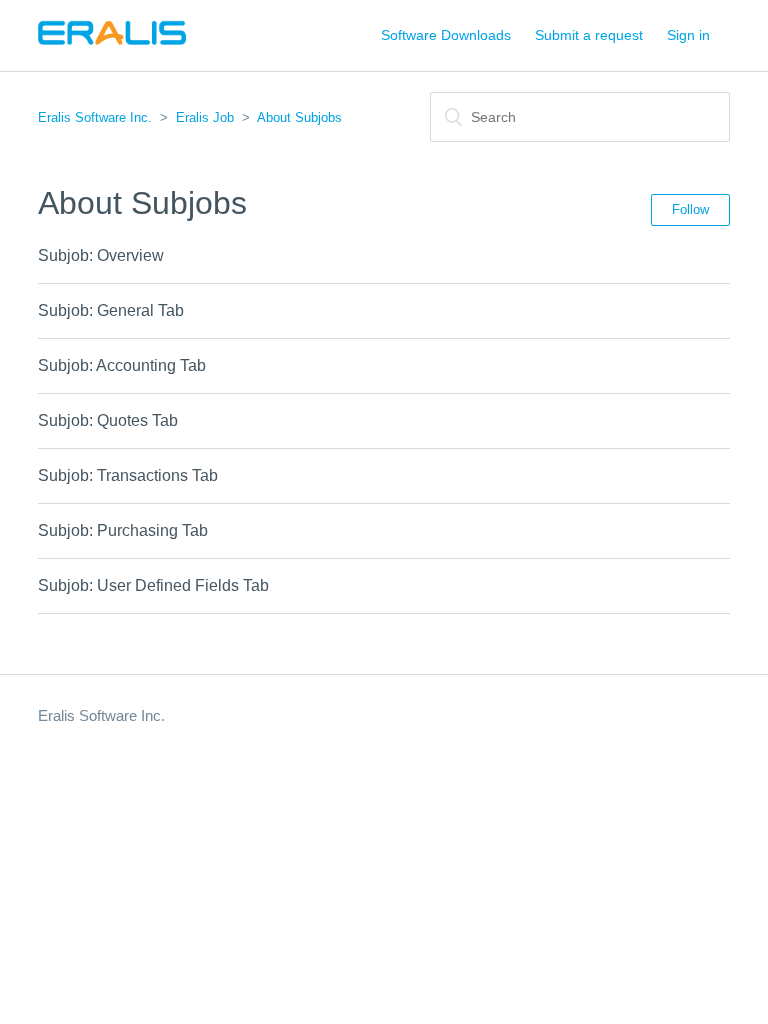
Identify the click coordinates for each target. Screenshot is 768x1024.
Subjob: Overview (101, 255)
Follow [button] (690, 209)
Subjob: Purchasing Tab (123, 530)
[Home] (112, 45)
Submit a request (589, 35)
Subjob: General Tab (111, 310)
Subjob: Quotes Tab (108, 420)
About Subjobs (299, 117)
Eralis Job (205, 117)
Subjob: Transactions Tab (128, 475)
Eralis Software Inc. (95, 117)
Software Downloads (446, 35)
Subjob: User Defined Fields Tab (153, 585)
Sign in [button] (688, 35)
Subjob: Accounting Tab (122, 365)
